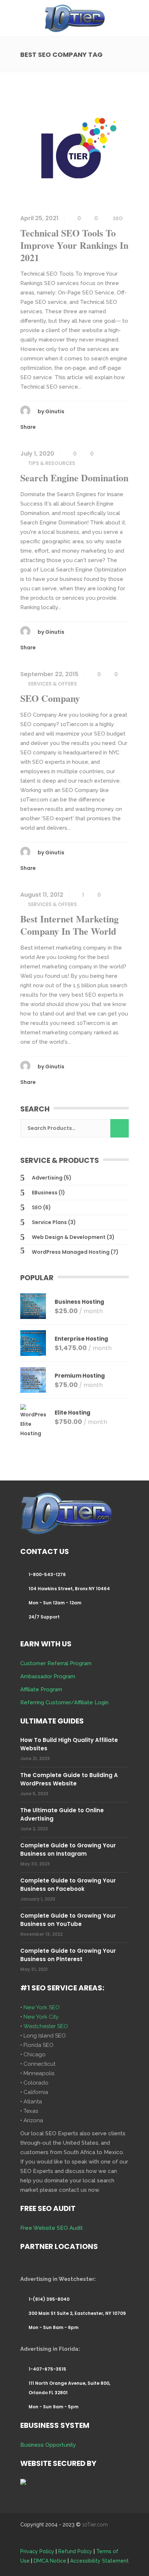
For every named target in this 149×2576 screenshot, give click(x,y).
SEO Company (50, 698)
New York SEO (42, 2007)
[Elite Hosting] (33, 1421)
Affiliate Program (41, 1689)
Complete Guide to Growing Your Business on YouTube (68, 1920)
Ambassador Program (48, 1676)
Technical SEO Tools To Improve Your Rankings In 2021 (74, 245)
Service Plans (49, 1222)
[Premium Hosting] (33, 1380)
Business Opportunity (48, 2445)
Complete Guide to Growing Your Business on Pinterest (68, 1955)
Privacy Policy (37, 2551)
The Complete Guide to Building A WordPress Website (69, 1779)
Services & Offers (52, 684)
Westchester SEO (46, 2026)
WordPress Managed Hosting (71, 1252)
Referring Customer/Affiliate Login (64, 1702)
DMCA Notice (50, 2561)
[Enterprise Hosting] (33, 1343)
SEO (118, 218)
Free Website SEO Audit (52, 2228)
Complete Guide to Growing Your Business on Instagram (68, 1850)
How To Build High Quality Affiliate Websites (69, 1744)
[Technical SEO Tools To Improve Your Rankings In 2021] (74, 149)
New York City (41, 2017)
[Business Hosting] (33, 1306)
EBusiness (45, 1193)
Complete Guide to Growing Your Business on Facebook (68, 1885)
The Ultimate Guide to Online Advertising (62, 1814)
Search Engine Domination (74, 478)
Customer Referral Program (56, 1663)
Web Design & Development (69, 1237)
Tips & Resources (52, 463)
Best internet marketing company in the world (69, 925)
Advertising (47, 1178)
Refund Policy (75, 2551)
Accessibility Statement (99, 2561)
